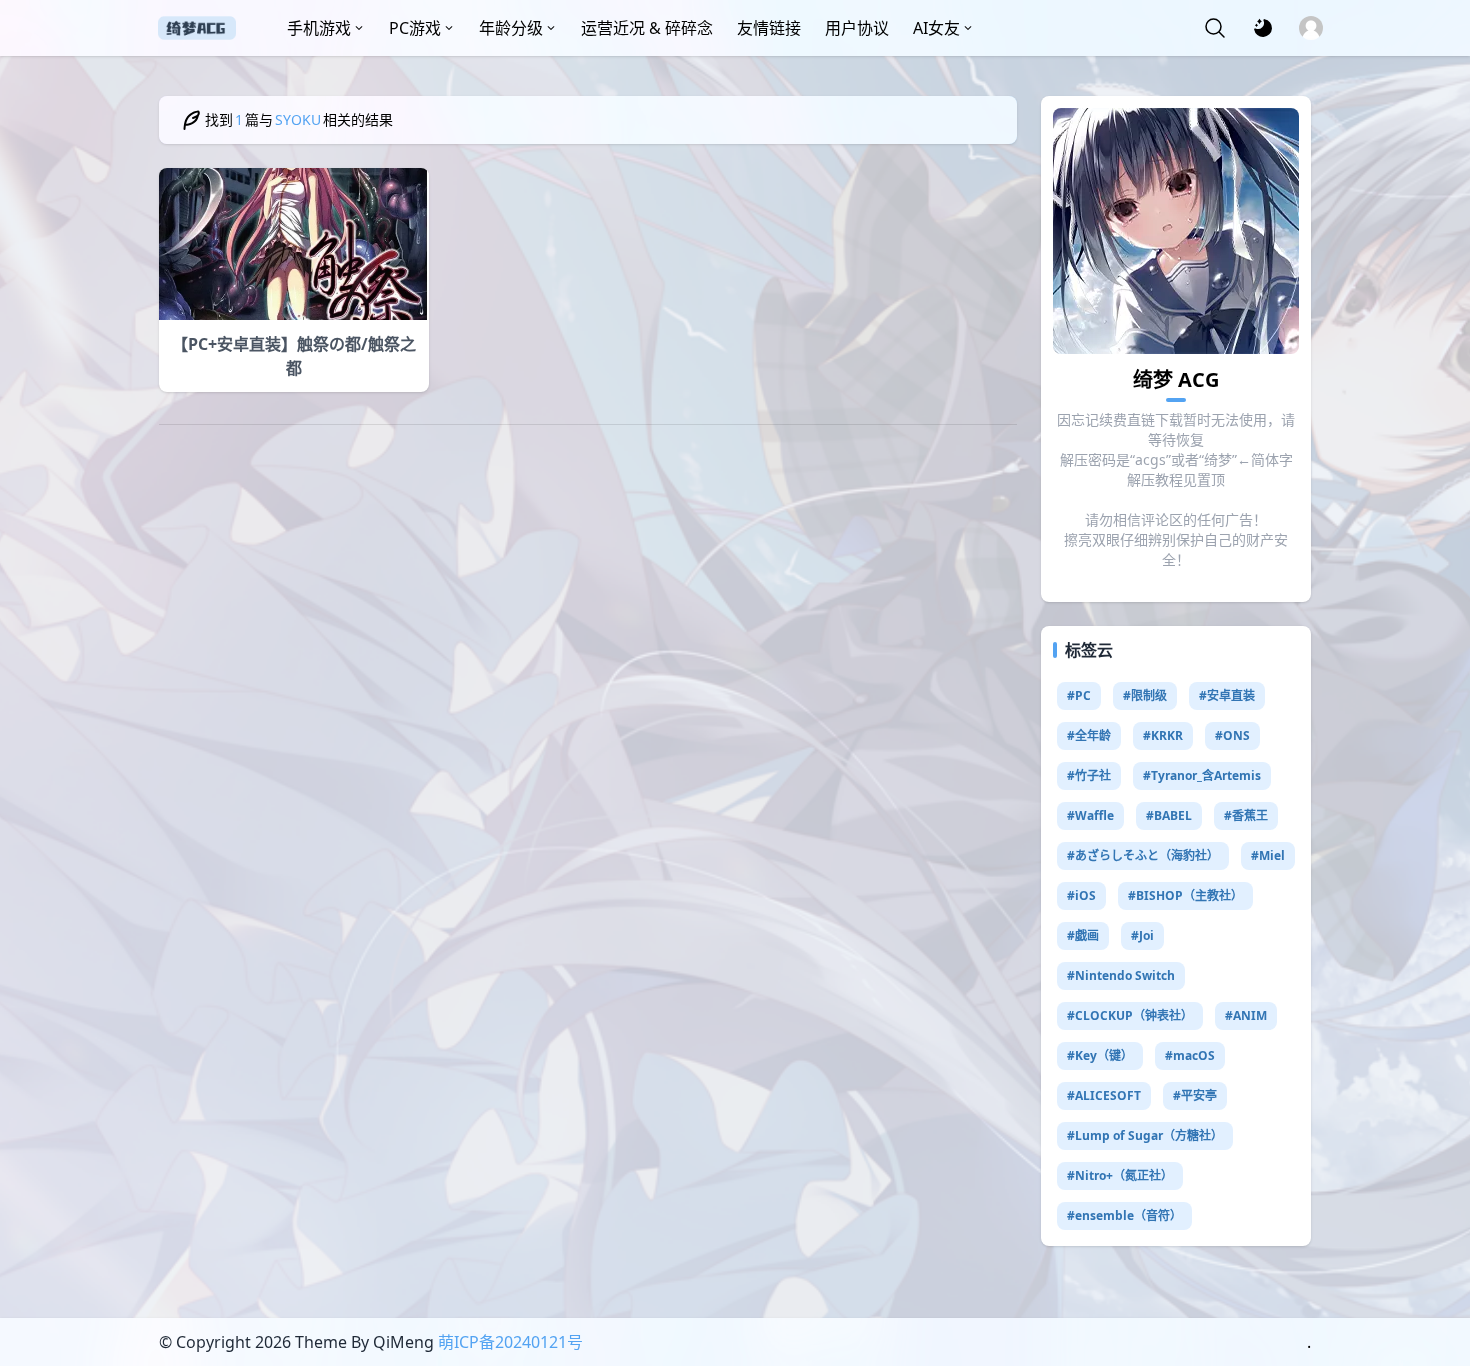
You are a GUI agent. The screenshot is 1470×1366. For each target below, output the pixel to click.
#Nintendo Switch (1121, 975)
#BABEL (1169, 815)
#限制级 (1145, 695)
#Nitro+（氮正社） (1120, 1175)
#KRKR (1163, 735)
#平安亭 (1195, 1095)
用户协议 (857, 28)
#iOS (1081, 895)
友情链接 (769, 28)
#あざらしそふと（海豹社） (1143, 855)
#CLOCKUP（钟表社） (1130, 1015)
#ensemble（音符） (1124, 1215)
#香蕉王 (1246, 815)
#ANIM (1246, 1015)
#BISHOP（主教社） (1185, 895)
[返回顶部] (1438, 1274)
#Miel (1268, 855)
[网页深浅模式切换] (1263, 28)
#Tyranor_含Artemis (1202, 775)
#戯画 (1083, 935)
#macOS (1190, 1055)
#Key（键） (1100, 1055)
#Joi (1142, 935)
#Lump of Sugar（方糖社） (1145, 1135)
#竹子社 (1089, 775)
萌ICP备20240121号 (510, 1342)
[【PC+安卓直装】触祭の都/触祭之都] (294, 244)
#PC (1079, 695)
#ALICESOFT (1104, 1095)
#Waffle (1090, 815)
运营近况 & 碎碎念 (647, 28)
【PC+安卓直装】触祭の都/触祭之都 (294, 356)
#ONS (1232, 735)
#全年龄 (1089, 735)
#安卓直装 (1227, 695)
